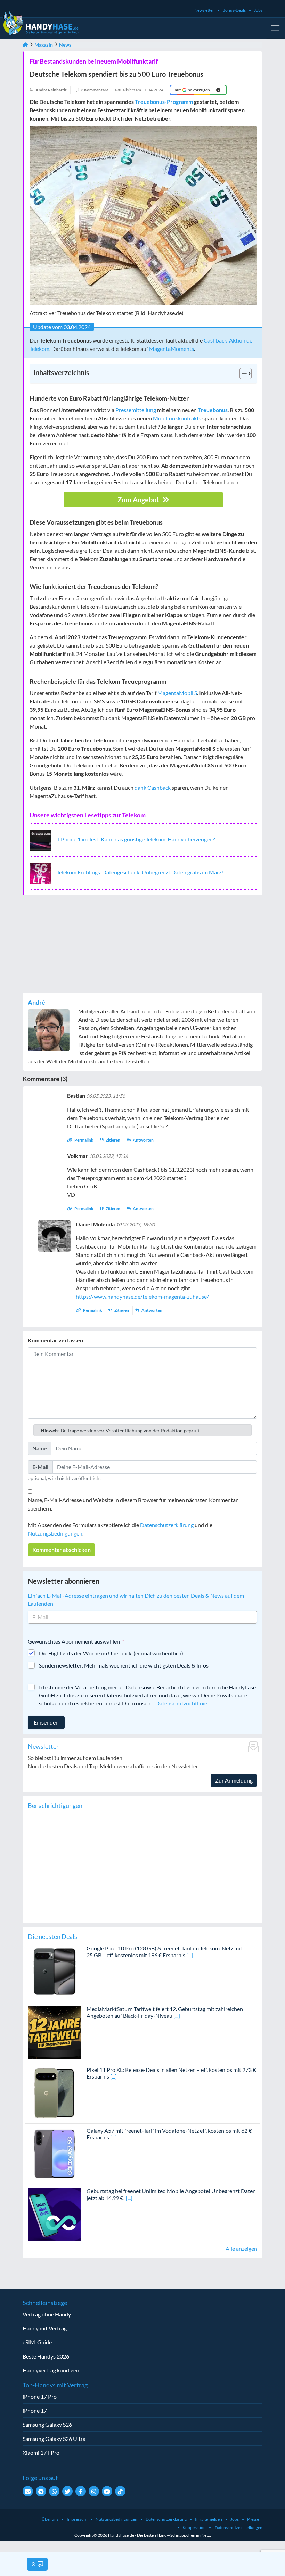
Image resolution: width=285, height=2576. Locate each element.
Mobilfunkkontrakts (177, 418)
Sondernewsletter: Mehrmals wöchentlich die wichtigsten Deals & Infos (124, 1665)
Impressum (77, 2519)
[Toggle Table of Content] (242, 373)
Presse (253, 2519)
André (36, 1002)
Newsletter (204, 10)
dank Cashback (153, 787)
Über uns (50, 2519)
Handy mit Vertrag (45, 2328)
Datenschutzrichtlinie (181, 1703)
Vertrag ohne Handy (47, 2314)
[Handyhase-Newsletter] (28, 2491)
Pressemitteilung (136, 410)
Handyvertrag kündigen (51, 2370)
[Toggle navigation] (275, 28)
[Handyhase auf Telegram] (41, 2491)
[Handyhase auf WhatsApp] (54, 2491)
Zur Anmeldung (234, 1780)
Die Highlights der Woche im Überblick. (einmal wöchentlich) (111, 1653)
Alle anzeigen (241, 2249)
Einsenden (46, 1722)
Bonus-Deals (234, 10)
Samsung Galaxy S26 (47, 2424)
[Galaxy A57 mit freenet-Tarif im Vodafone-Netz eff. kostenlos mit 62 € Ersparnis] (55, 2153)
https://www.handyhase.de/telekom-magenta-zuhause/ (142, 1296)
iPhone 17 (35, 2410)
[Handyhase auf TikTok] (120, 2491)
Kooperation (194, 2528)
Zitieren (113, 1140)
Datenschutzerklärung (167, 1525)
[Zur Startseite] (25, 45)
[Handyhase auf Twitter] (67, 2491)
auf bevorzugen (193, 90)
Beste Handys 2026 (46, 2356)
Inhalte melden (209, 2519)
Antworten (143, 1140)
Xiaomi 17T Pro (41, 2452)
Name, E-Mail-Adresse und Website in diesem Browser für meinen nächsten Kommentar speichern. (133, 1504)
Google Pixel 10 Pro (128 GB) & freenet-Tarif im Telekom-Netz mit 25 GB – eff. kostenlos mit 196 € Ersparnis (164, 1951)
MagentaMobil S (177, 693)
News (65, 45)
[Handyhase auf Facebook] (81, 2491)
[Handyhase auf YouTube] (107, 2491)
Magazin (44, 45)
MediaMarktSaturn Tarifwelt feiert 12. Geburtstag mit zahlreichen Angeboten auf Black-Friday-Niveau (165, 2012)
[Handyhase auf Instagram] (94, 2491)
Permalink (84, 1140)
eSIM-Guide (37, 2342)
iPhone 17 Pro (40, 2397)
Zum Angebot (139, 500)
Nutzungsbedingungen (55, 1533)
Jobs (258, 10)
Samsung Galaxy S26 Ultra (54, 2439)
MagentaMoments (172, 349)
